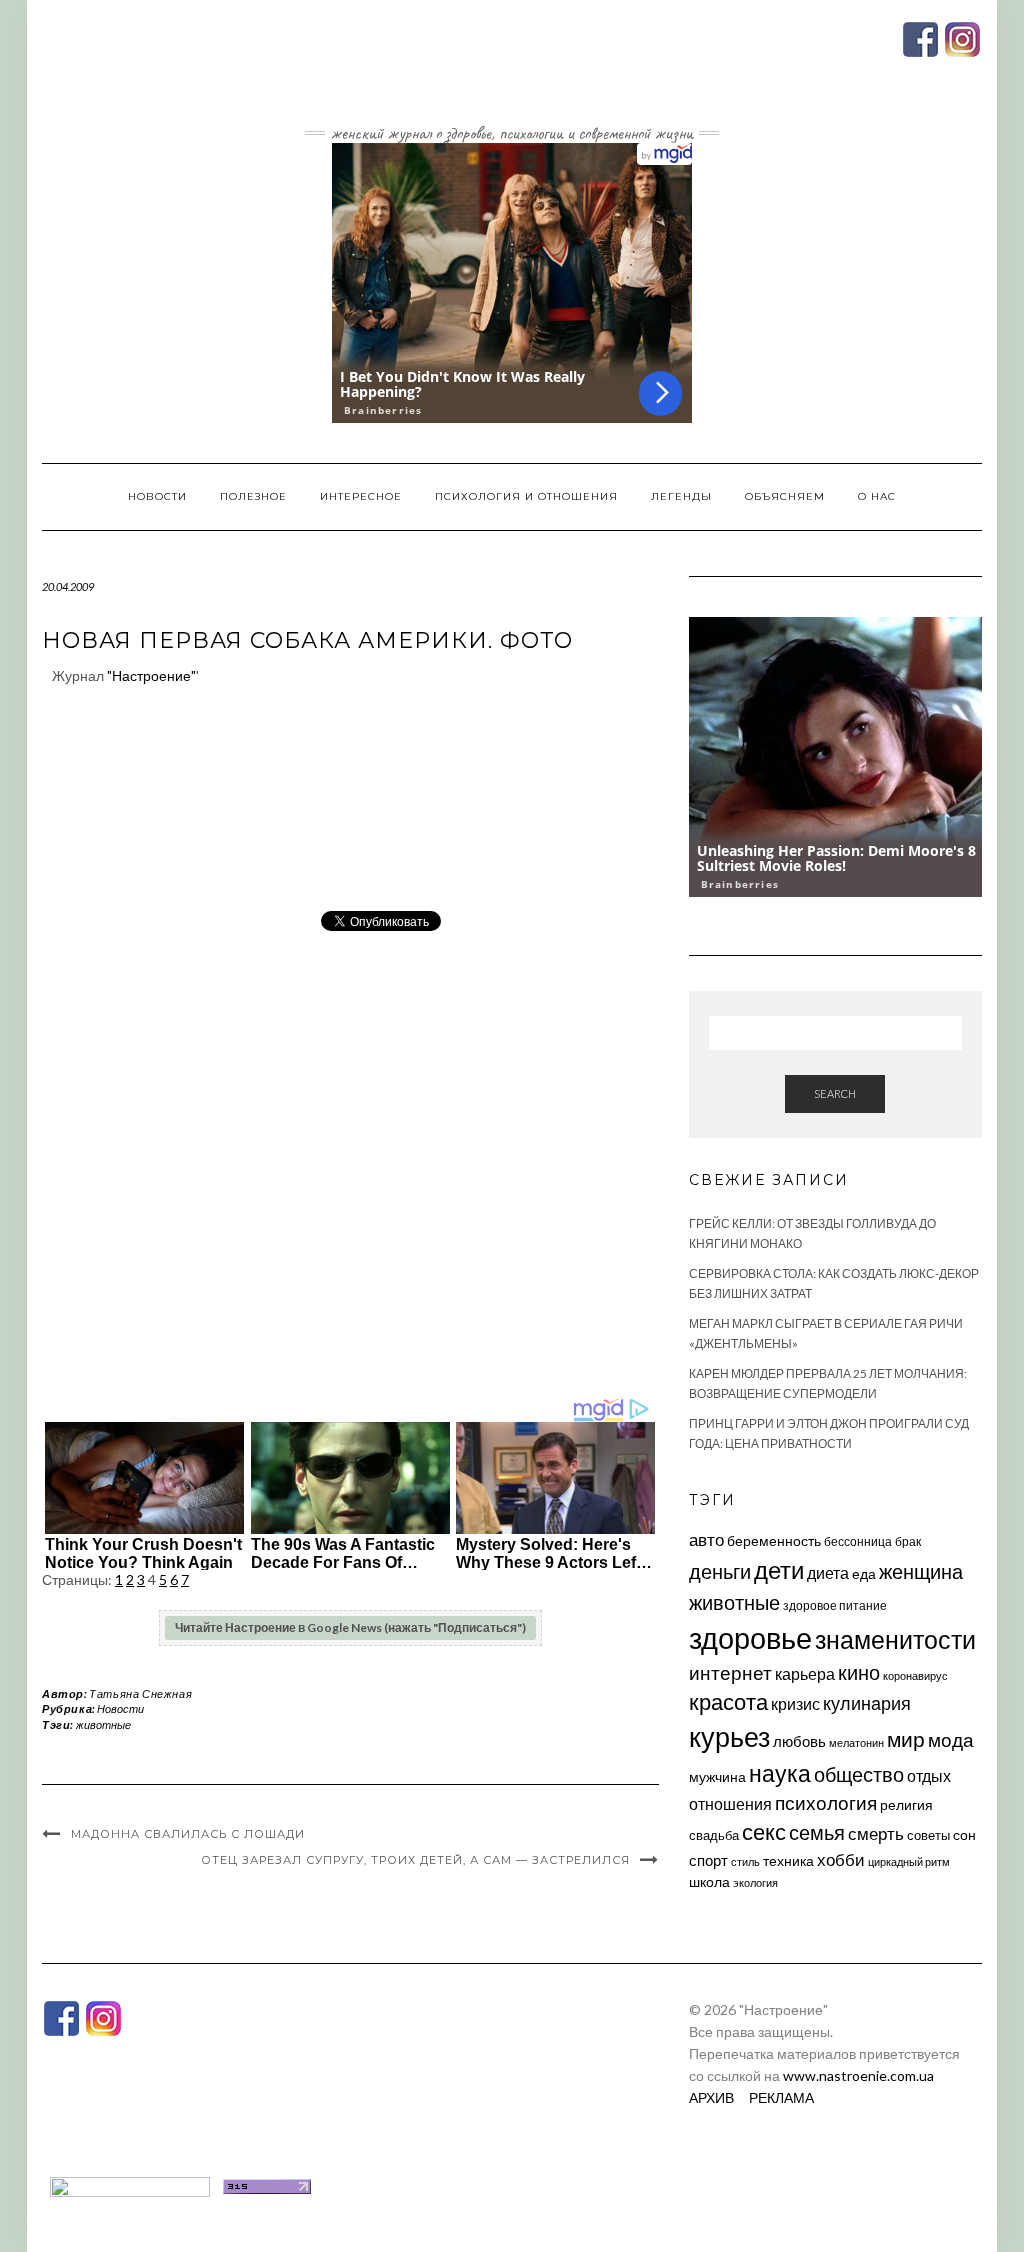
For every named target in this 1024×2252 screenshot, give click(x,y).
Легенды (681, 496)
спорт (708, 1860)
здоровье (750, 1637)
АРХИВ (711, 2097)
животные (103, 1724)
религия (906, 1805)
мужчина (717, 1776)
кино (859, 1672)
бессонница (858, 1541)
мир (906, 1739)
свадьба (714, 1835)
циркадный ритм (909, 1861)
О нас (877, 496)
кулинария (867, 1703)
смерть (876, 1833)
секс (764, 1832)
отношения (730, 1803)
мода (951, 1739)
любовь (799, 1741)
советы (928, 1835)
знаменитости (895, 1639)
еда (864, 1573)
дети (779, 1569)
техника (788, 1860)
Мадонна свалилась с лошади (188, 1834)
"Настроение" (151, 675)
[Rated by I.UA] (130, 2184)
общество (859, 1774)
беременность (774, 1540)
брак (908, 1541)
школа (709, 1881)
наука (780, 1773)
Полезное (253, 496)
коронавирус (915, 1675)
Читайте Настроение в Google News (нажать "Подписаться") (350, 1627)
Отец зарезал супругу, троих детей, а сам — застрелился (415, 1860)
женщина (921, 1571)
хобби (841, 1859)
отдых (929, 1775)
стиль (745, 1861)
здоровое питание (835, 1605)
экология (755, 1882)
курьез (729, 1736)
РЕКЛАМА (781, 2097)
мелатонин (856, 1742)
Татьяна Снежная (140, 1693)
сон (964, 1834)
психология (826, 1802)
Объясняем (785, 496)
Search (835, 1093)
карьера (805, 1673)
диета (828, 1573)
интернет (730, 1673)
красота (728, 1702)
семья (817, 1832)
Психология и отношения (526, 496)
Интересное (361, 496)
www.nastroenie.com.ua (858, 2075)
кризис (795, 1703)
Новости (157, 496)
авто (706, 1539)
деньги (720, 1571)
